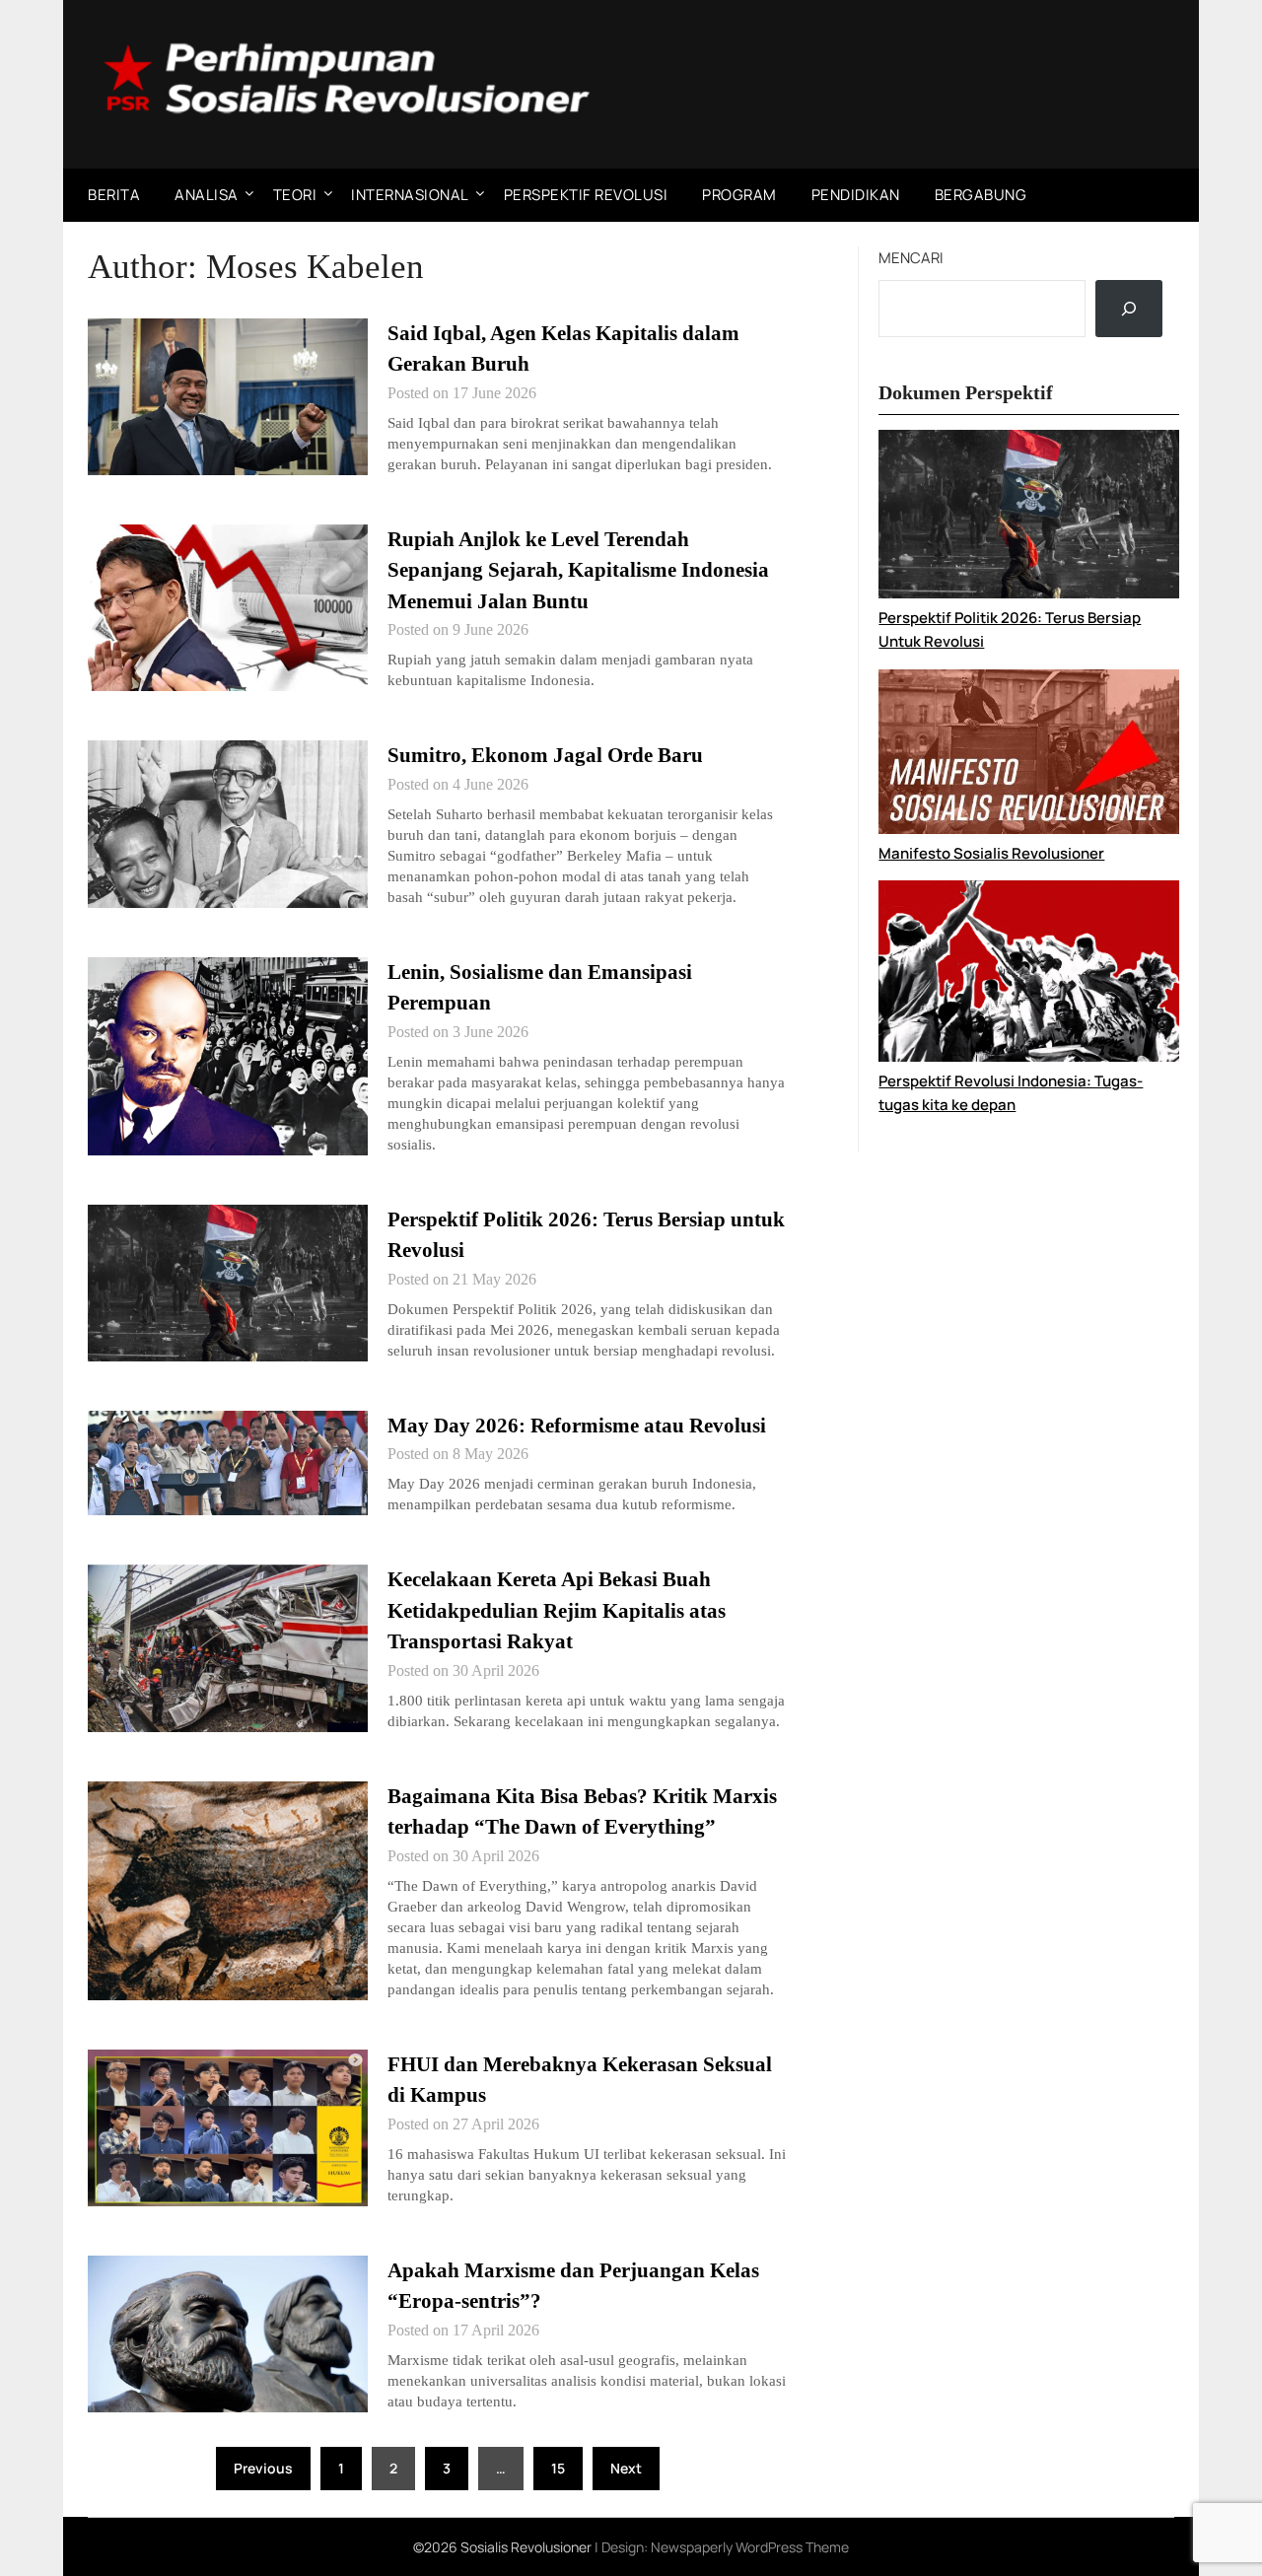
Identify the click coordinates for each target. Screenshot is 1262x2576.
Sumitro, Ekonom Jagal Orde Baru (545, 755)
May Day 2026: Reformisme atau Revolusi (577, 1426)
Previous (263, 2468)
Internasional (410, 195)
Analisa (207, 195)
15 (558, 2468)
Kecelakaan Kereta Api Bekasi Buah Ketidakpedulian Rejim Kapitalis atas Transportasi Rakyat (557, 1610)
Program (739, 195)
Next (626, 2468)
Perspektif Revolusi (586, 195)
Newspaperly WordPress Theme (750, 2547)
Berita (114, 195)
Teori (295, 195)
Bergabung (981, 195)
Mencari (911, 258)
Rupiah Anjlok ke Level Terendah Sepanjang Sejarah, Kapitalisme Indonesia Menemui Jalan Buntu (578, 570)
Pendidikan (856, 195)
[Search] (1129, 309)
